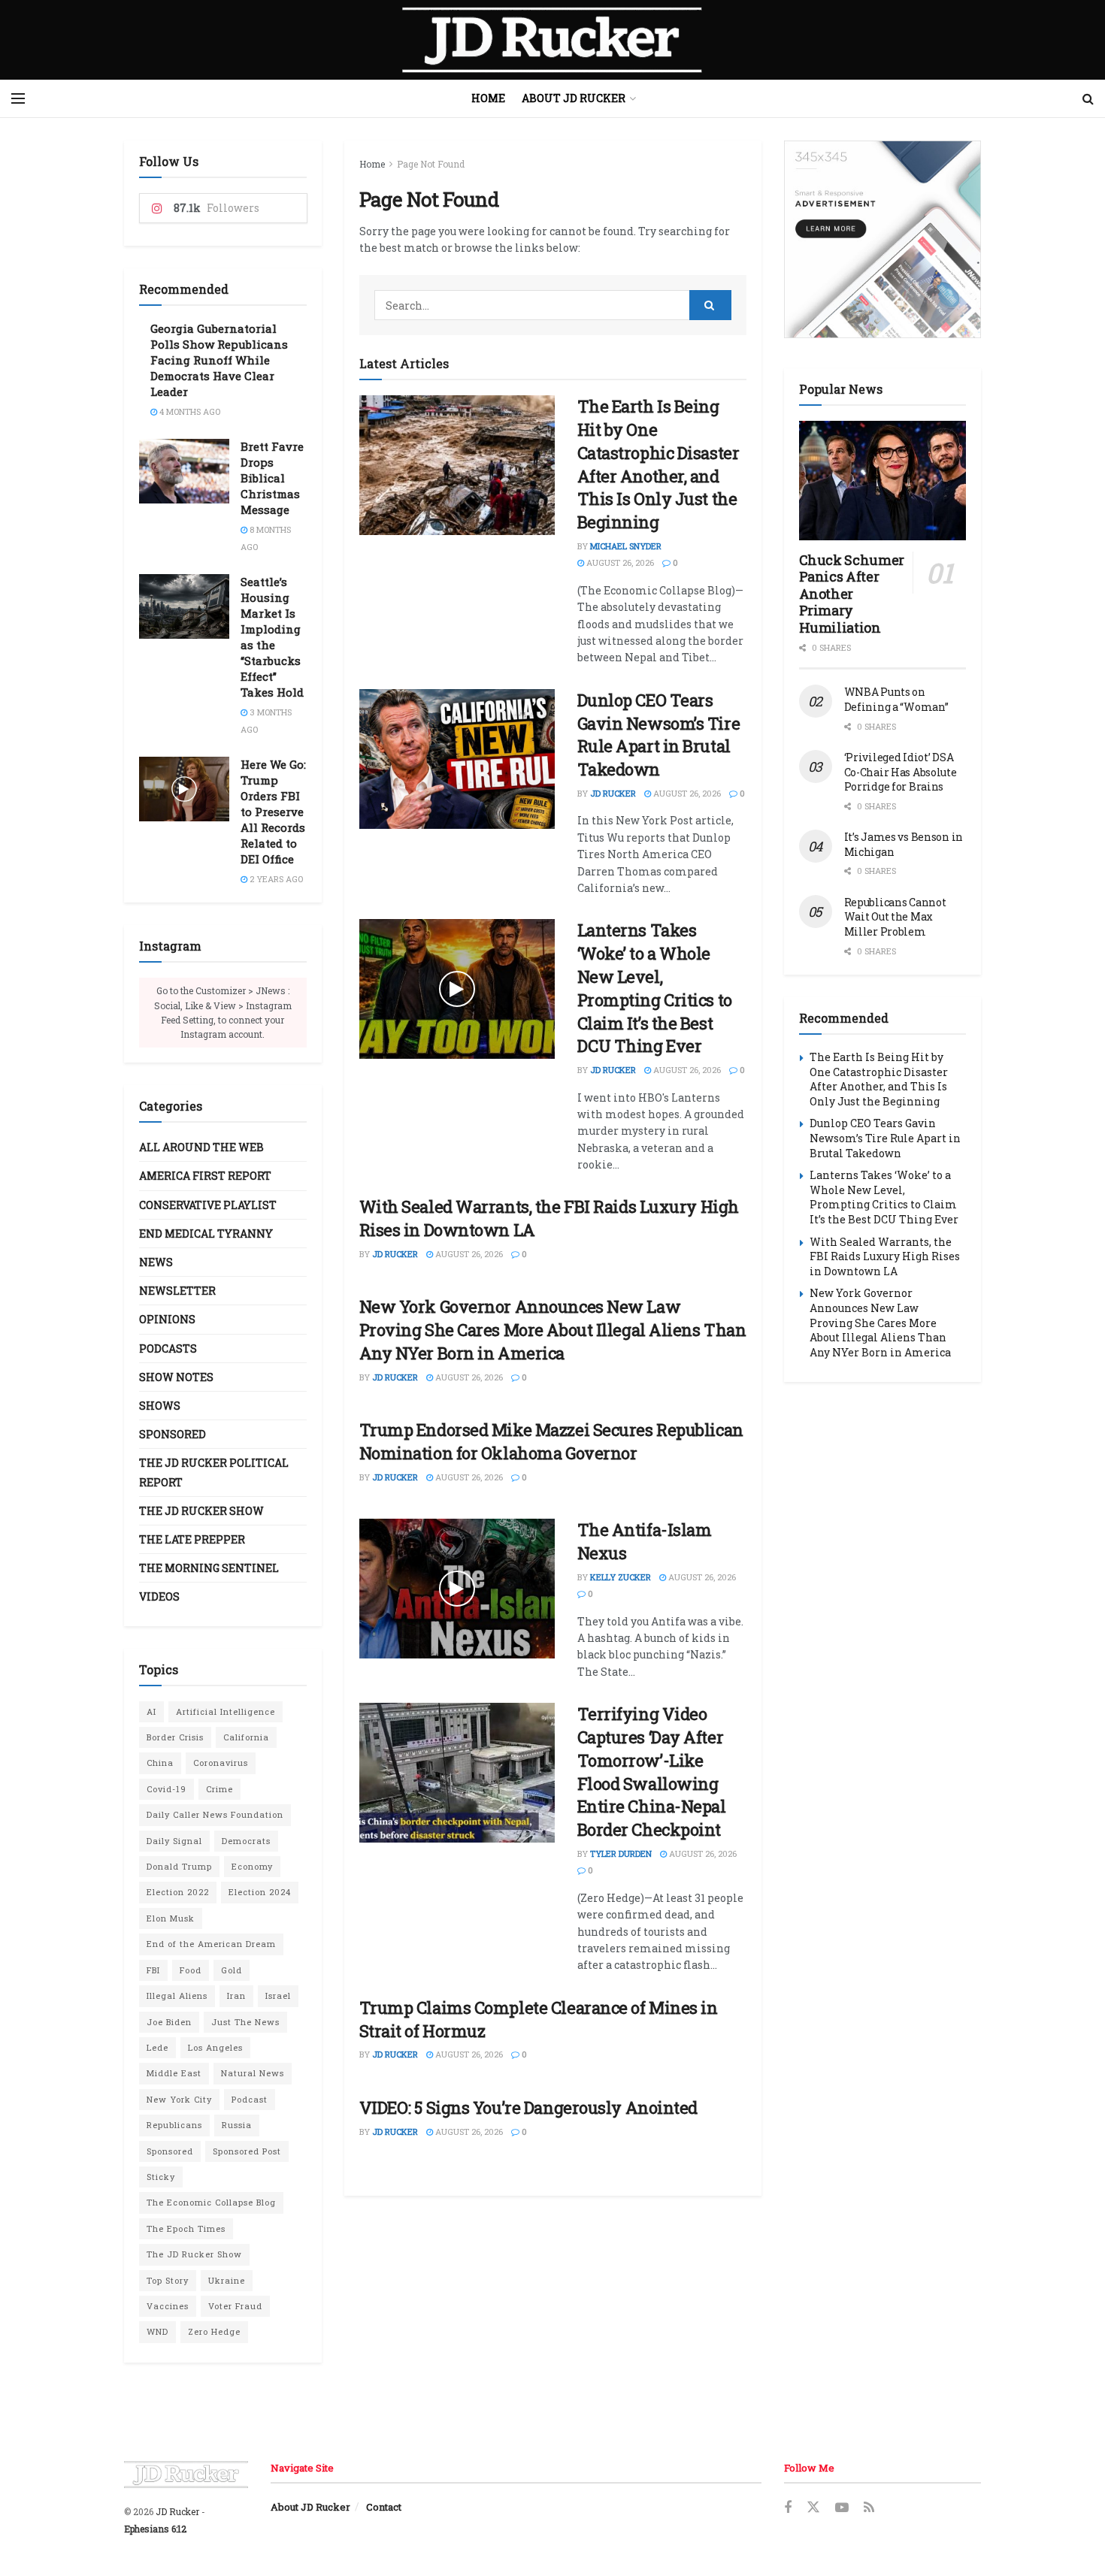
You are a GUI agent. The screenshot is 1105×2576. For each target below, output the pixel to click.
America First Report (205, 1176)
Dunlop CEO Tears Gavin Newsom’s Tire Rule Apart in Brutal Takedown (659, 735)
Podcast (250, 2099)
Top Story (168, 2280)
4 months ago (189, 411)
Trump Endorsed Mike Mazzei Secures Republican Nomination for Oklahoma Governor (551, 1441)
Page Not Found (431, 164)
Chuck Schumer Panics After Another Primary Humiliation (852, 594)
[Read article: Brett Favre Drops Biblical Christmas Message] (184, 471)
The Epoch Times (186, 2228)
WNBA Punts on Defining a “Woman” (896, 699)
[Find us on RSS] (869, 2508)
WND (157, 2331)
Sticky (161, 2177)
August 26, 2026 (619, 562)
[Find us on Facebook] (788, 2508)
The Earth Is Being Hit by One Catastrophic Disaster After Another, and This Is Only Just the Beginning (658, 464)
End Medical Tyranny (206, 1234)
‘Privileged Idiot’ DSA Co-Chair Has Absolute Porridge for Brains (901, 772)
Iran (236, 1995)
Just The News (245, 2022)
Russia (237, 2125)
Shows (160, 1406)
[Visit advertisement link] (883, 239)
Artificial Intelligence (226, 1711)
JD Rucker (613, 793)
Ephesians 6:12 (155, 2529)
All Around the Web (201, 1147)
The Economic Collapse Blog (211, 2202)
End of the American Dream (211, 1944)
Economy (252, 1866)
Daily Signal (174, 1841)
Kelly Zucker (621, 1577)
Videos (159, 1596)
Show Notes (176, 1377)
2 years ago (275, 879)
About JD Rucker (574, 98)
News (156, 1262)
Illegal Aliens (177, 1995)
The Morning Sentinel (209, 1568)
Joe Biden (169, 2022)
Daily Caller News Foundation (215, 1814)
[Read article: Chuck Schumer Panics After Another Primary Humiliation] (883, 481)
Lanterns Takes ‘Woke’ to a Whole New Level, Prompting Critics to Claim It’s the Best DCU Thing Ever (655, 988)
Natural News (253, 2073)
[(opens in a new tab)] (457, 465)
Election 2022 (178, 1892)
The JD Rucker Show (201, 1511)
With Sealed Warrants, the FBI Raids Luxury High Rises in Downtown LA (885, 1256)
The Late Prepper (192, 1539)
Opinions (167, 1319)
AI (151, 1711)
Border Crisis (175, 1737)
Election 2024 (260, 1892)
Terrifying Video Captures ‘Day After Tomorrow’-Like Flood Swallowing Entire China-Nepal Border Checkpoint (652, 1772)
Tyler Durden (621, 1853)
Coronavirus (221, 1763)
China (160, 1763)
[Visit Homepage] (552, 40)
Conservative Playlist (208, 1205)
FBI (153, 1970)
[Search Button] (1088, 98)
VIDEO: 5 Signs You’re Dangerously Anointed (529, 2107)
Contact (384, 2507)
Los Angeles (215, 2047)
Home (488, 98)
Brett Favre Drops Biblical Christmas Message (272, 478)
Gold (232, 1970)
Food (191, 1970)
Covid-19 (167, 1789)
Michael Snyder (626, 546)
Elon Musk (171, 1918)
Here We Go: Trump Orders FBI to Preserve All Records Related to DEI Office (273, 812)
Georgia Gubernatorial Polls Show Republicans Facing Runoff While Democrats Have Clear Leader (219, 360)
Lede (157, 2047)
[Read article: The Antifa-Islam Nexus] (457, 1589)
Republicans (174, 2125)
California (246, 1737)
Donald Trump (179, 1866)
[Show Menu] (18, 98)
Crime (219, 1789)
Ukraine (227, 2280)
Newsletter (177, 1291)
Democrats (246, 1841)
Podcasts (168, 1348)
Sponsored (173, 1434)
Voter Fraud (235, 2306)
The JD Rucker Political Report (214, 1472)
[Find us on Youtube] (842, 2508)
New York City (179, 2099)
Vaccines (168, 2306)
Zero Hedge (214, 2331)
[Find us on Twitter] (813, 2508)
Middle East (174, 2073)
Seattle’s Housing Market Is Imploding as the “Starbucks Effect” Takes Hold (272, 637)
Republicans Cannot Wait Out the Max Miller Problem (895, 917)
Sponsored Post (247, 2151)
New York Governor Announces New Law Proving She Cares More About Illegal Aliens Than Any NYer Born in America (553, 1330)
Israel (278, 1995)
